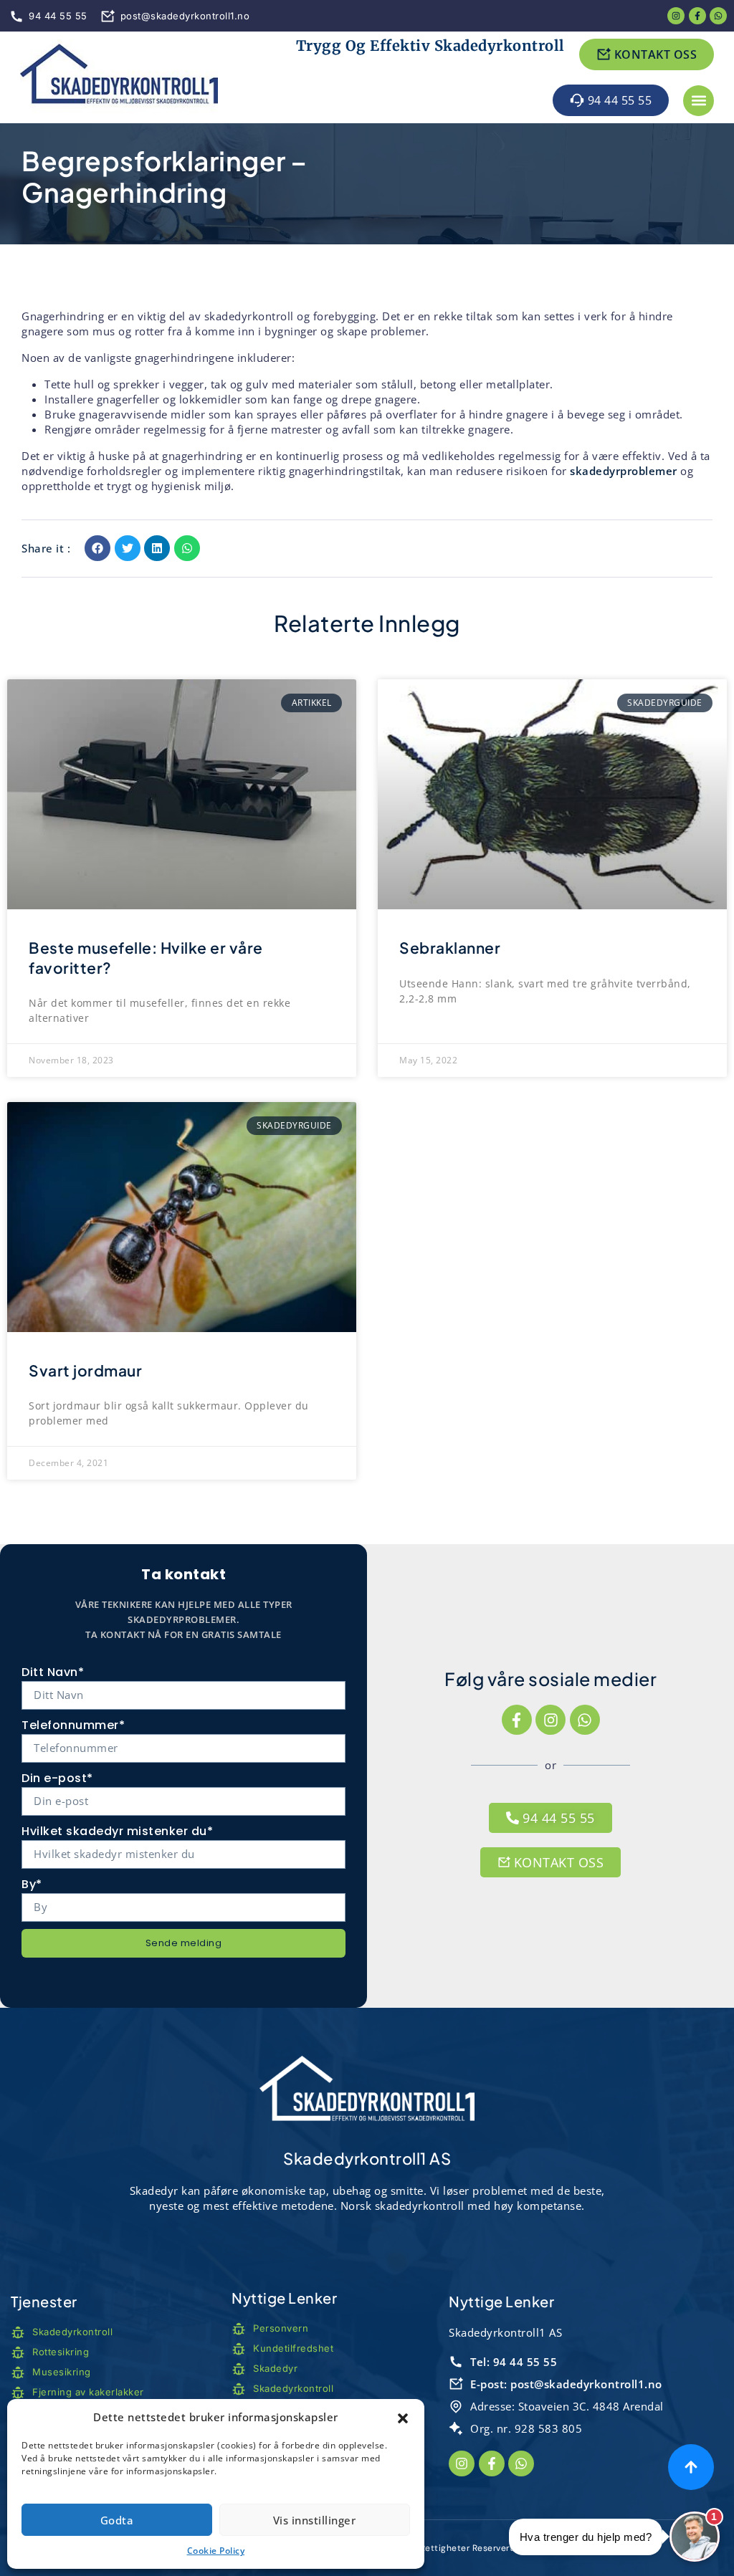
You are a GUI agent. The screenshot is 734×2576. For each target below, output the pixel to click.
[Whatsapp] (718, 16)
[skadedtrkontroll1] (119, 78)
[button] (403, 2418)
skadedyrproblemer (624, 471)
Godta (117, 2520)
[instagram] (676, 16)
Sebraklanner (450, 948)
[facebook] (697, 16)
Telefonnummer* (73, 1725)
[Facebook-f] (517, 1720)
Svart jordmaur (85, 1370)
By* (32, 1884)
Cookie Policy (216, 2551)
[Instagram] (550, 1720)
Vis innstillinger (315, 2520)
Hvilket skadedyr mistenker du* (117, 1831)
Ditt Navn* (53, 1672)
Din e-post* (57, 1778)
